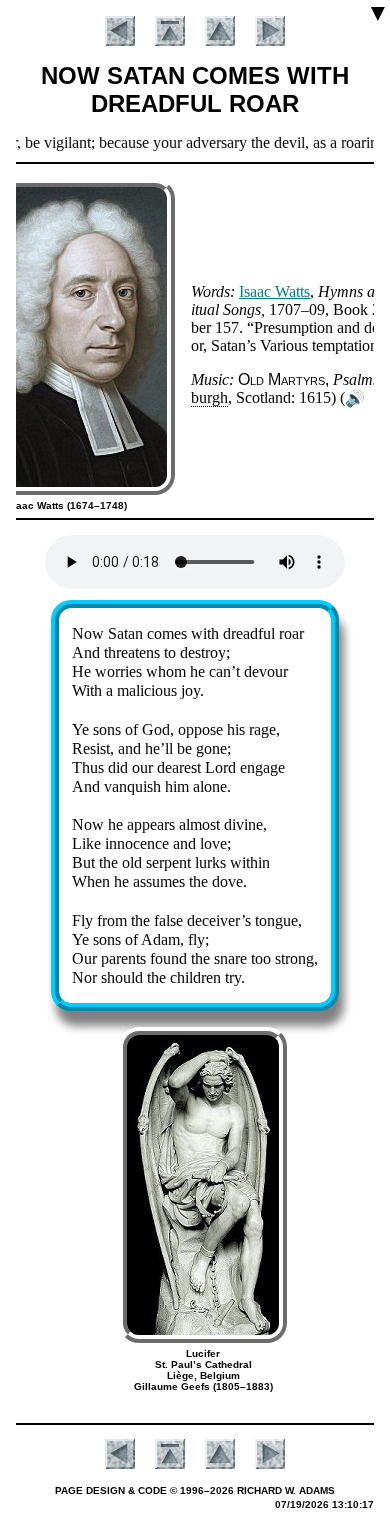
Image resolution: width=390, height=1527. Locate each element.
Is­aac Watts (274, 291)
